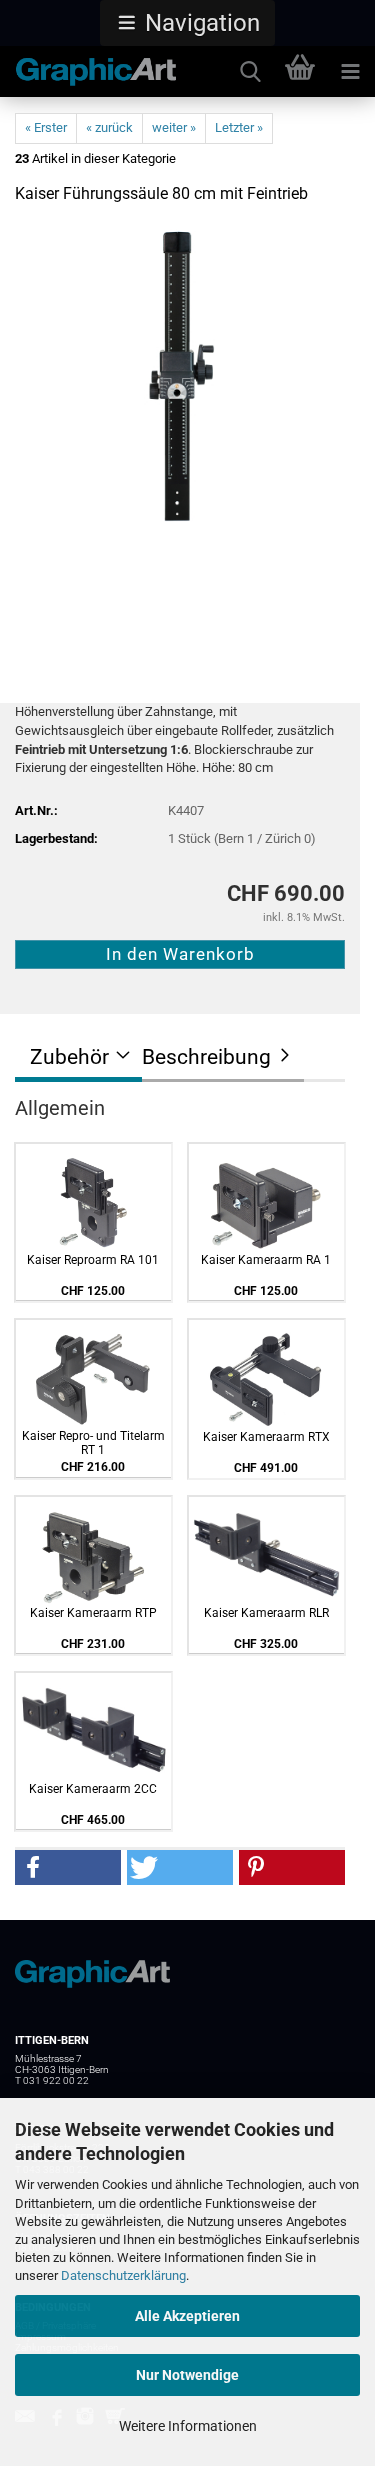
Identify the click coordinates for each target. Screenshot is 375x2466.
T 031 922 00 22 (52, 2080)
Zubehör (69, 1057)
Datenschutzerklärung (123, 2275)
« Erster (46, 127)
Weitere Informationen (188, 2426)
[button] (187, 23)
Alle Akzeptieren (187, 2316)
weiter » (174, 127)
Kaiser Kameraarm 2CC (93, 1789)
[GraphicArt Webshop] (88, 72)
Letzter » (239, 127)
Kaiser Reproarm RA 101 (93, 1260)
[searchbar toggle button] (250, 72)
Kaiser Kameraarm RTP (93, 1613)
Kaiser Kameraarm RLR (266, 1613)
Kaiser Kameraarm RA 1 (266, 1260)
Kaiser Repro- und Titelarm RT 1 (93, 1443)
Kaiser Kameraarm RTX (266, 1437)
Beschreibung (206, 1057)
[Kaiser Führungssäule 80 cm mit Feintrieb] (180, 372)
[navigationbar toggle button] (350, 72)
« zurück (109, 127)
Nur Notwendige (187, 2375)
